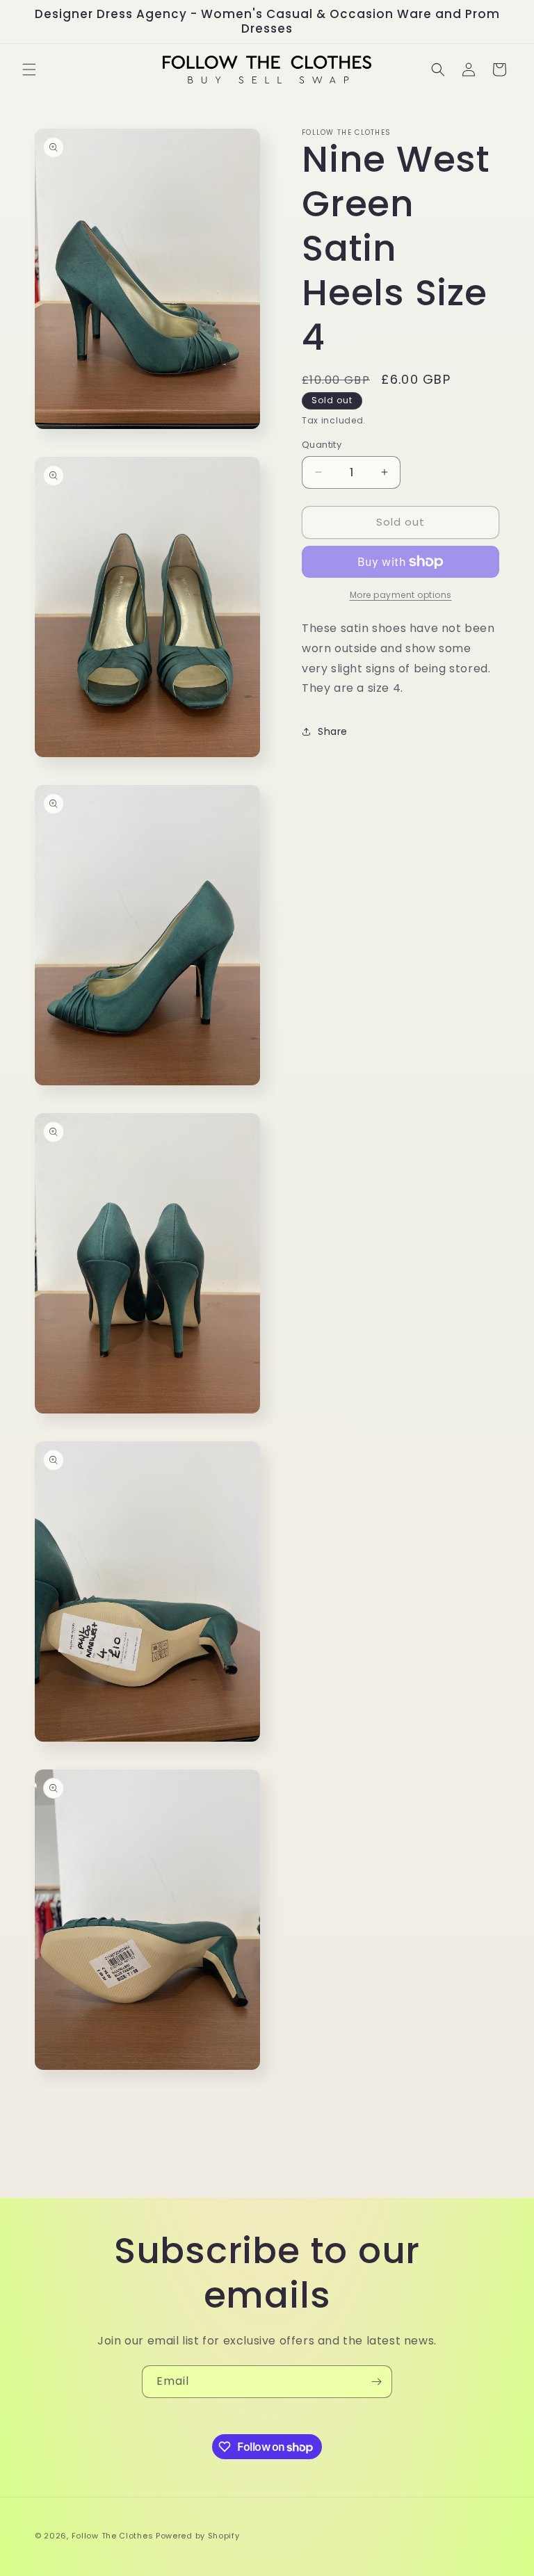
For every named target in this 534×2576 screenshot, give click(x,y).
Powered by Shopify (198, 2536)
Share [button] (333, 731)
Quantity (322, 445)
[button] (29, 70)
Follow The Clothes (113, 2536)
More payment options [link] (401, 595)
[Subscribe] (376, 2382)
